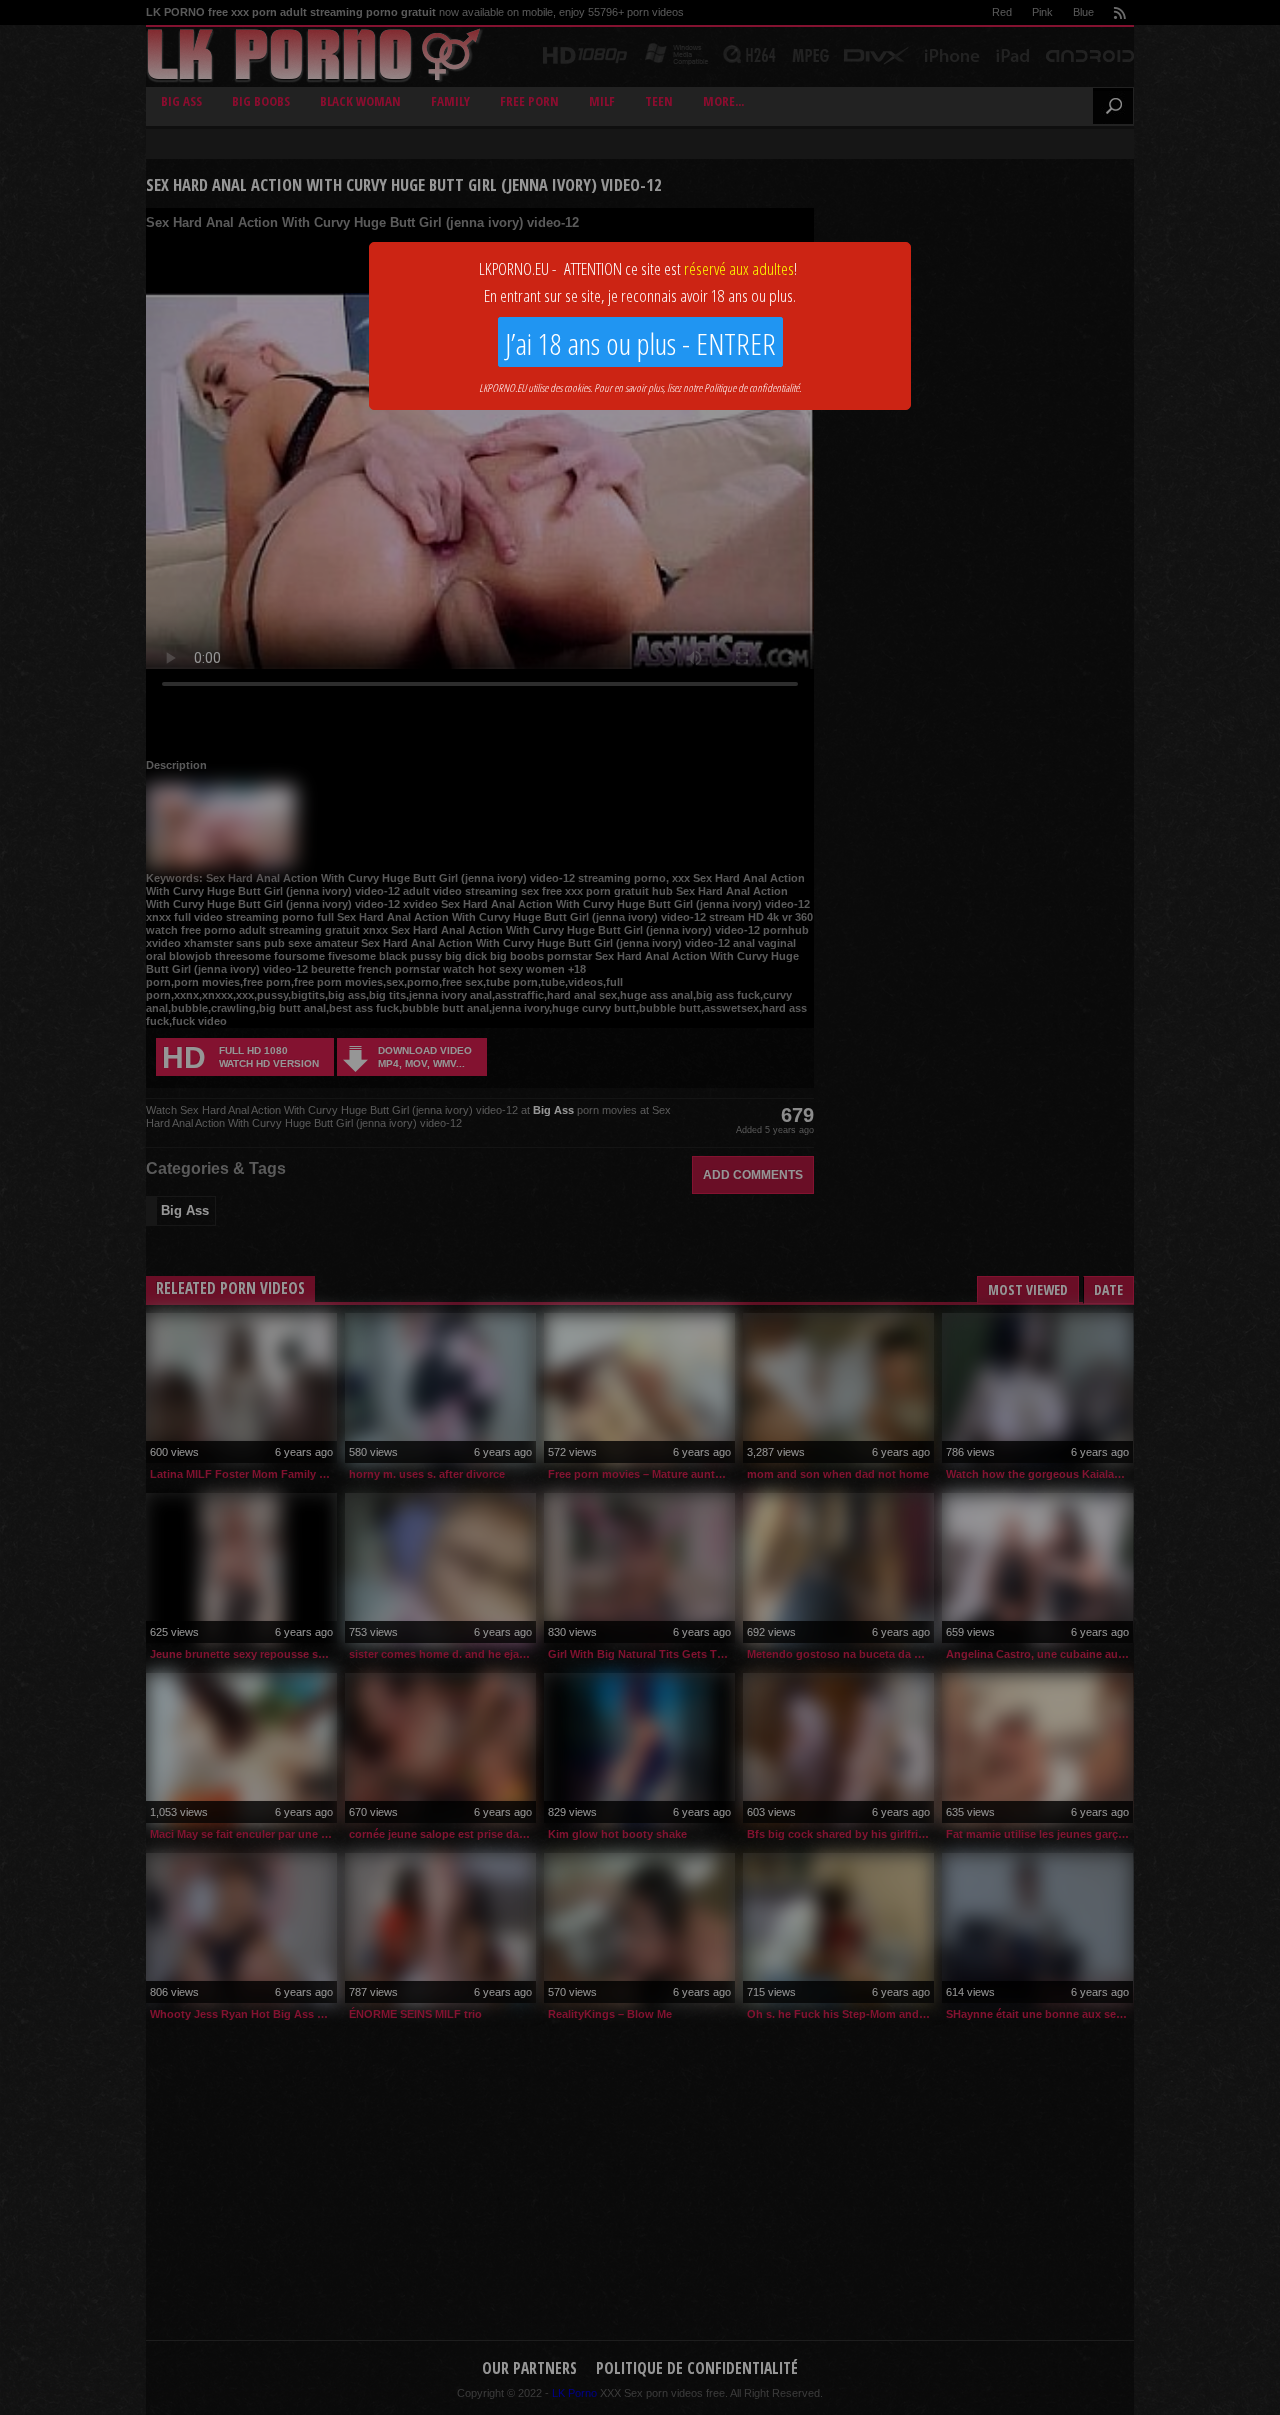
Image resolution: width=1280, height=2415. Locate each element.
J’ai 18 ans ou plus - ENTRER (640, 343)
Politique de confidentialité (751, 387)
